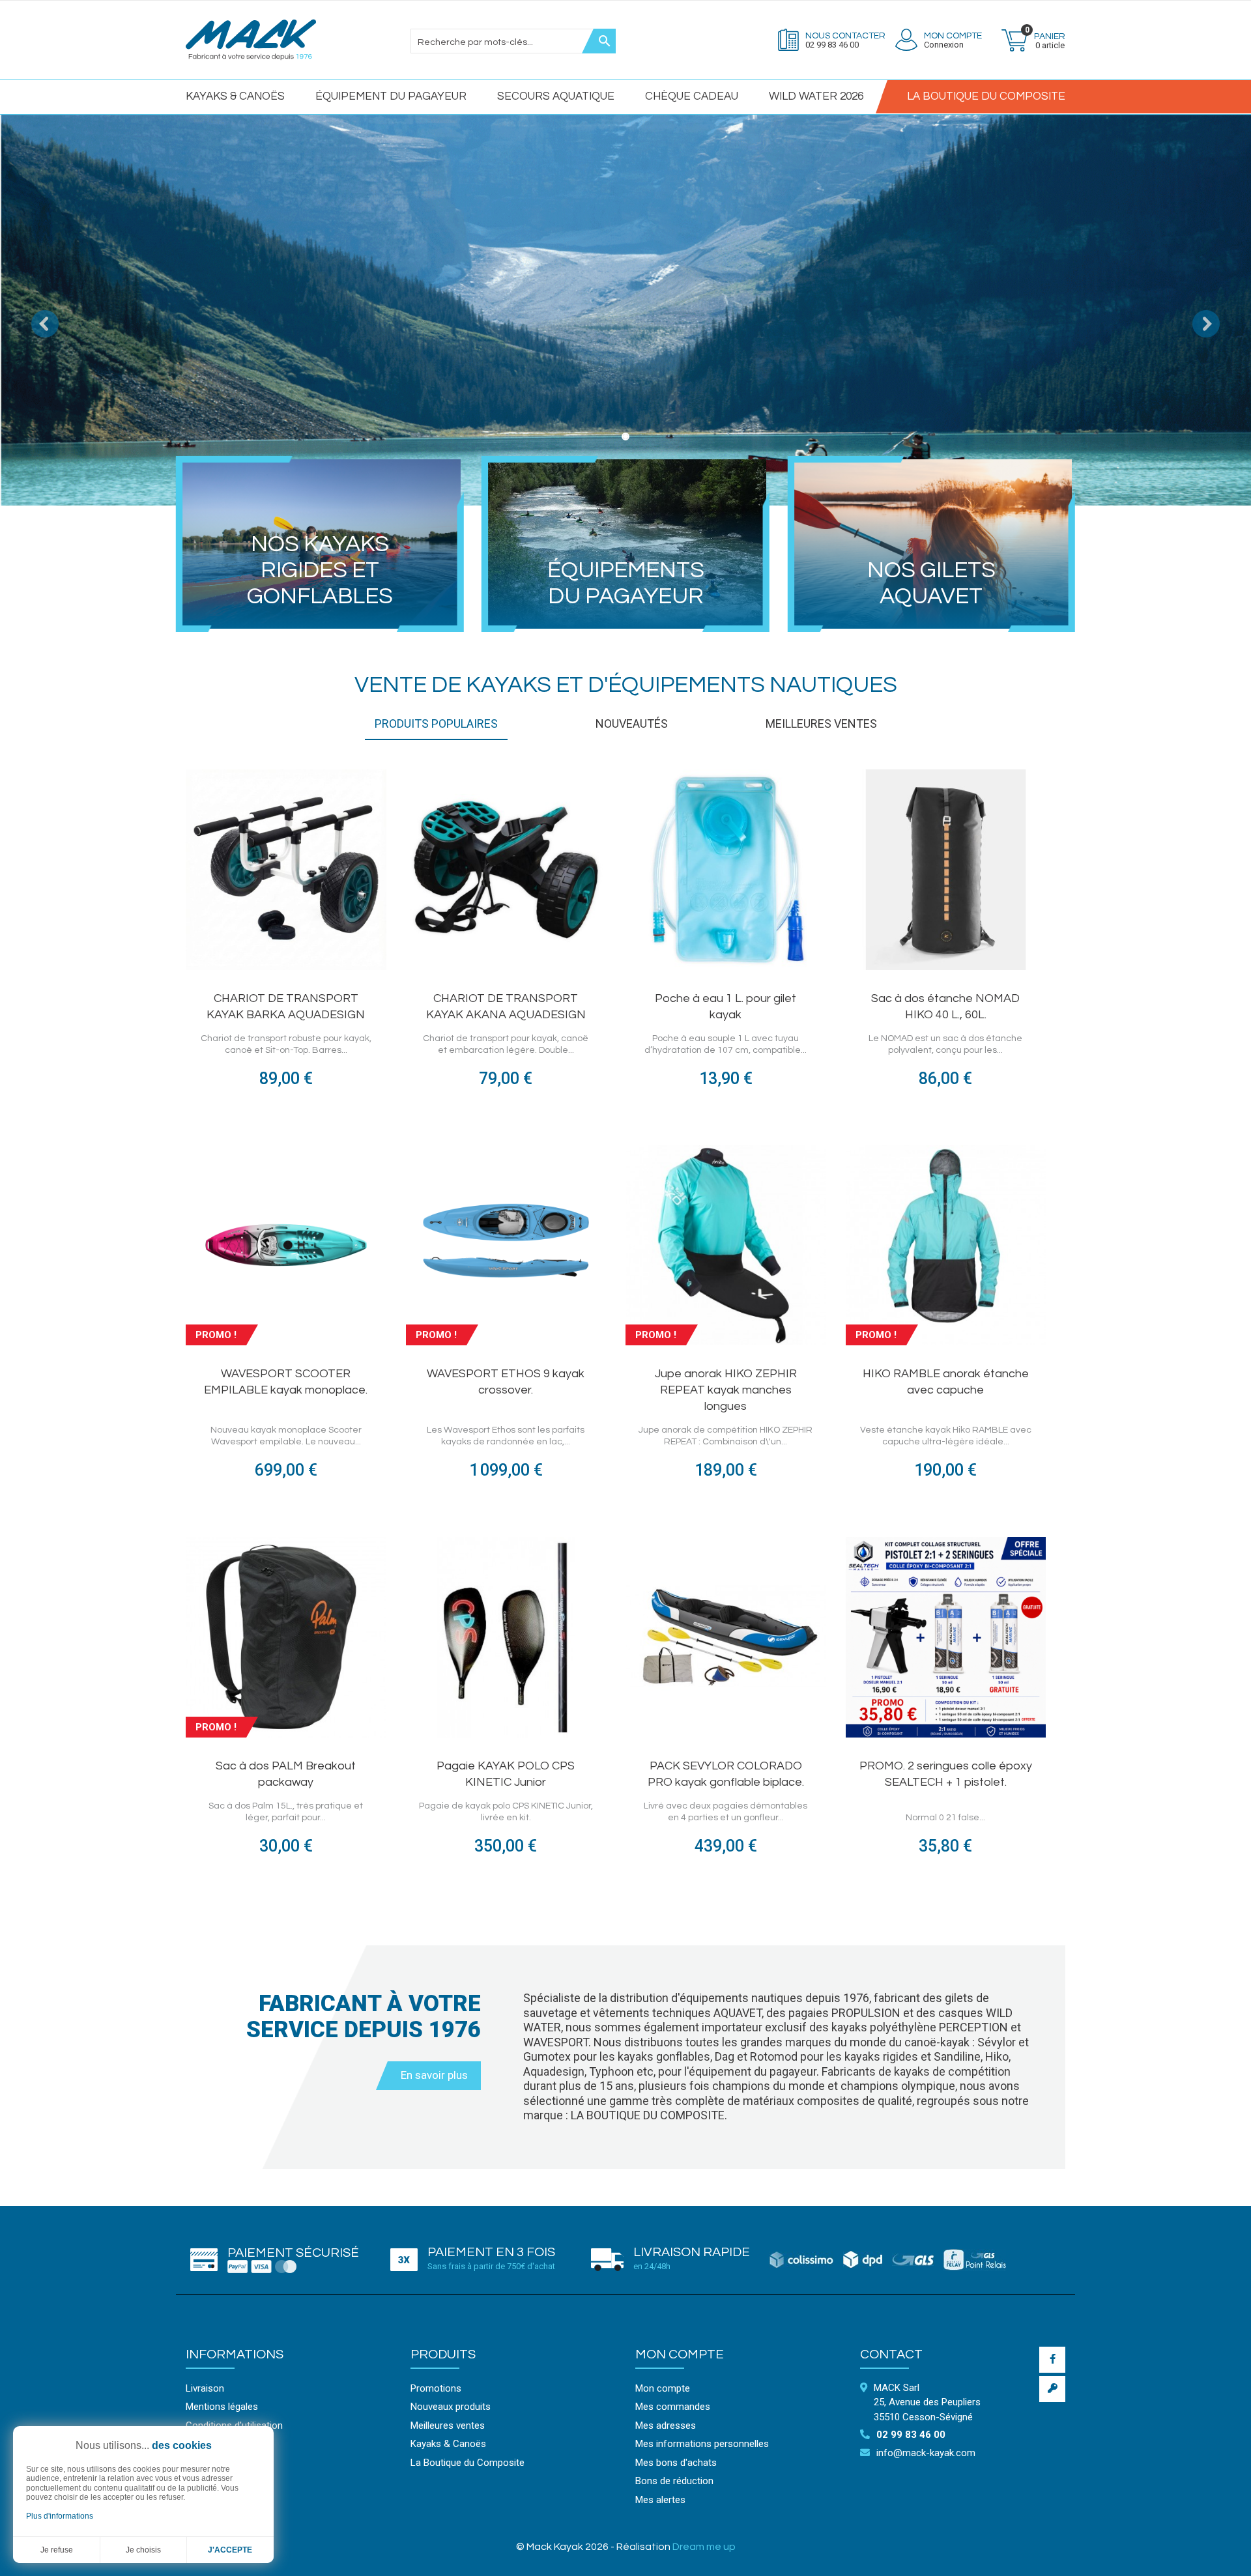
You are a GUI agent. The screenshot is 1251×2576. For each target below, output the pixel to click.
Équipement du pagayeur (391, 96)
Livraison (205, 2388)
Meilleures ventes (448, 2426)
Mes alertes (660, 2500)
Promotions (436, 2388)
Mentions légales (222, 2407)
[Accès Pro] (1052, 2389)
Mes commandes (673, 2407)
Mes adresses (666, 2426)
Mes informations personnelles (702, 2444)
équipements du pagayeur (626, 583)
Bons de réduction (674, 2481)
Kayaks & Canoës (235, 96)
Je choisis (143, 2550)
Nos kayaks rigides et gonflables (320, 570)
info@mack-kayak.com (926, 2453)
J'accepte (230, 2550)
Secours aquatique (556, 96)
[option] (625, 310)
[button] (31, 310)
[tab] (436, 729)
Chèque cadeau (692, 96)
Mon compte (680, 2354)
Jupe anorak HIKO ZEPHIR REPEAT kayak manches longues (726, 1390)
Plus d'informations (60, 2516)
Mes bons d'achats (676, 2463)
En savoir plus (434, 2075)
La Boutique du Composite (467, 2463)
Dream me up (704, 2547)
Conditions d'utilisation (234, 2426)
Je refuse (57, 2550)
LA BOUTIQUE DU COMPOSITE (986, 96)
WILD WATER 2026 (816, 96)
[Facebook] (1052, 2360)
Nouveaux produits (451, 2407)
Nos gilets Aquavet (931, 583)
